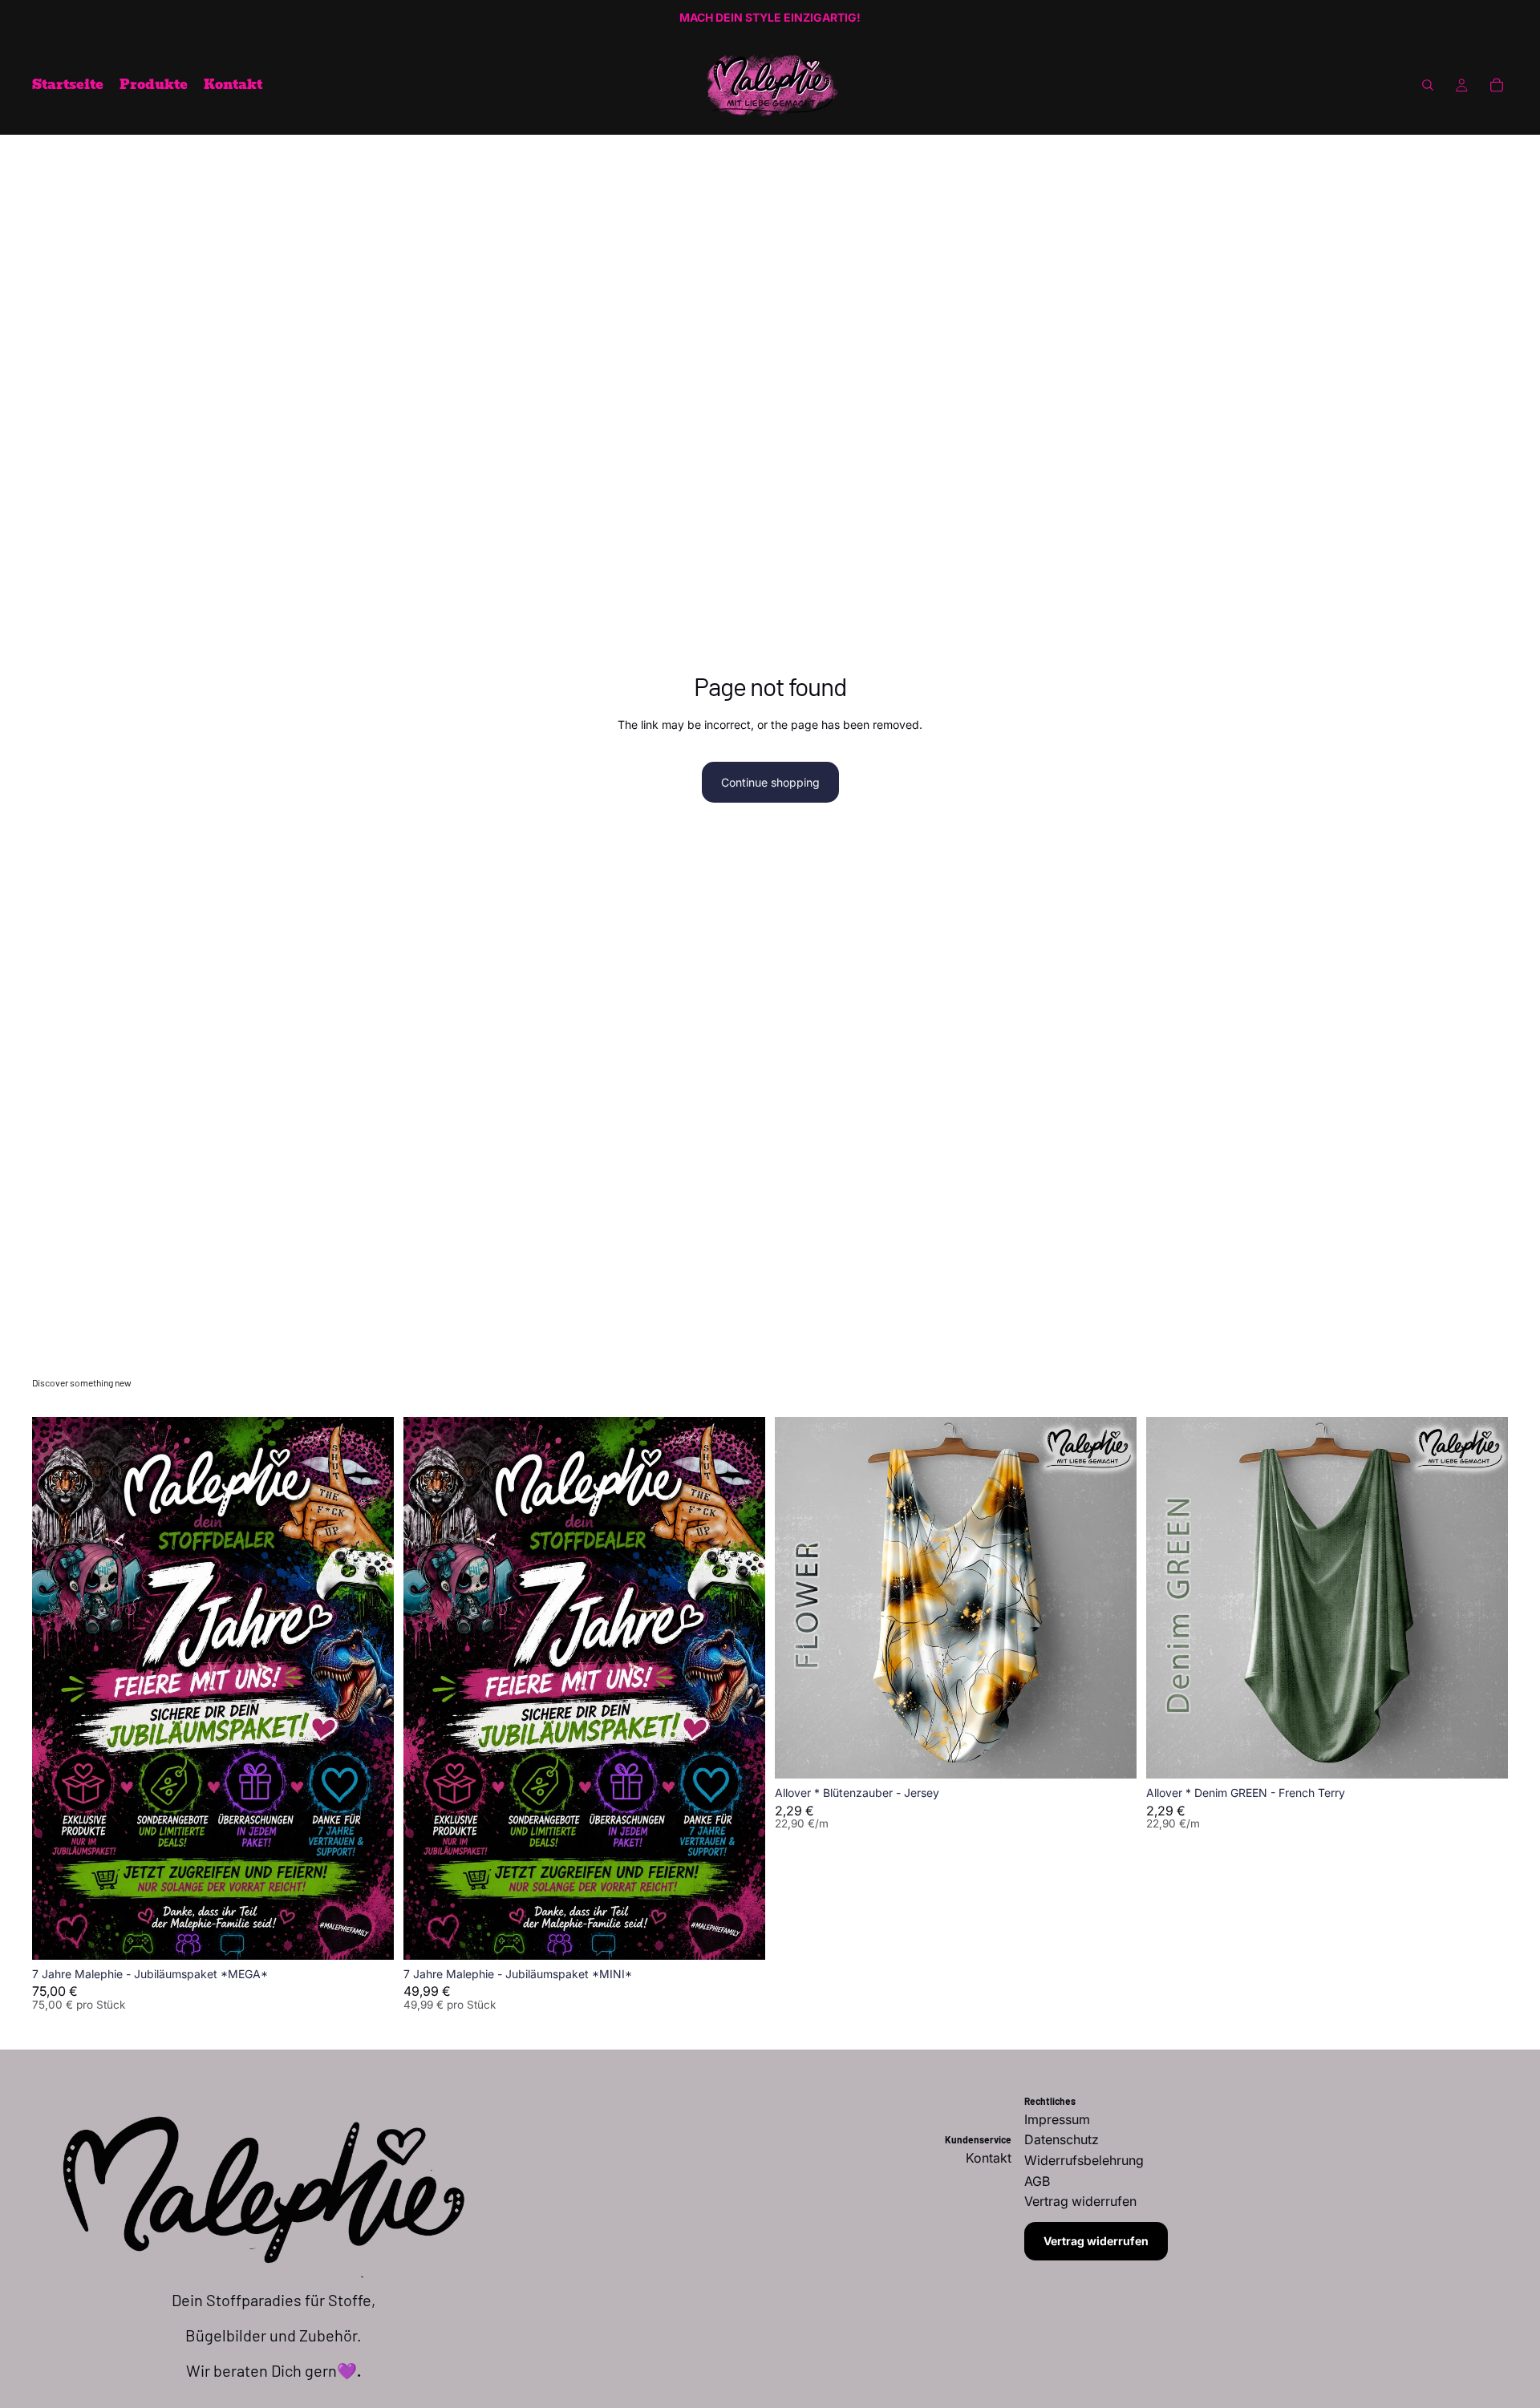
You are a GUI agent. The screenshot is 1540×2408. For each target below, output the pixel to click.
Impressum (1057, 2119)
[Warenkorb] (1497, 85)
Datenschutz (1062, 2139)
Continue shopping (770, 782)
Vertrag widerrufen (1096, 2241)
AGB (1037, 2181)
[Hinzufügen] (369, 1935)
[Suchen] (1428, 85)
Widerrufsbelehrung (1084, 2160)
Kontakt (989, 2158)
